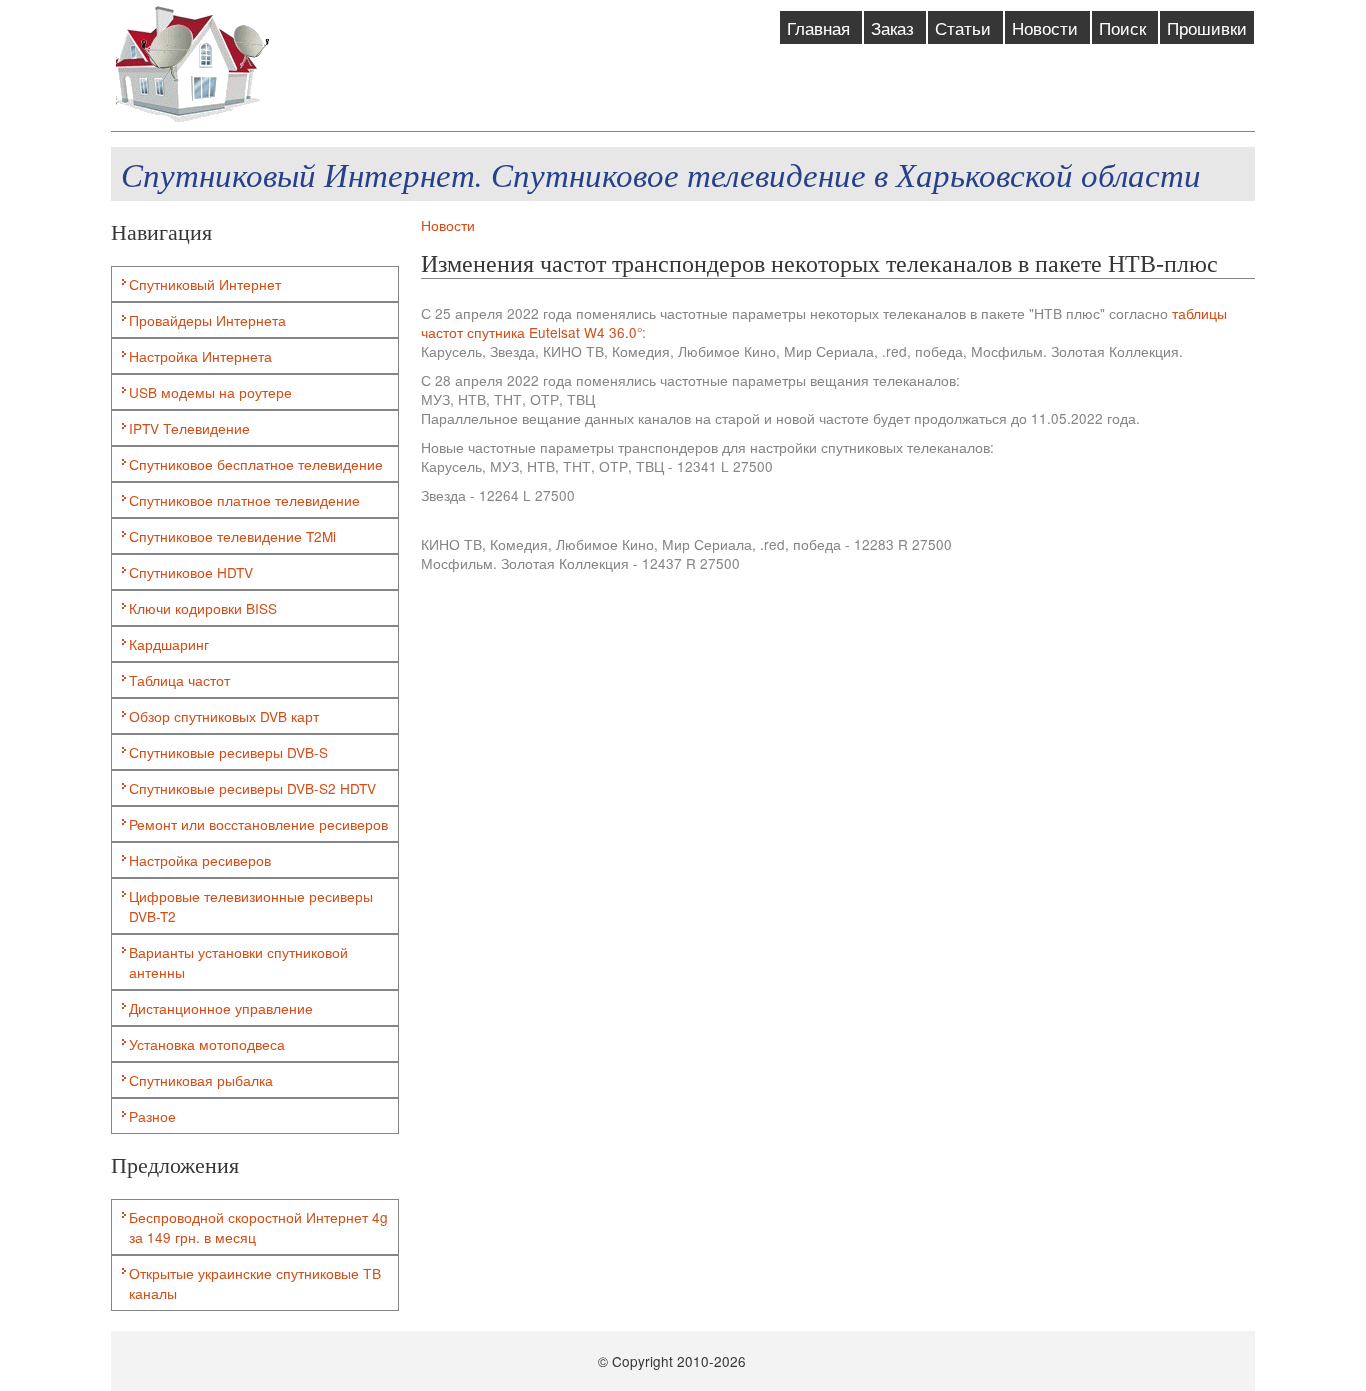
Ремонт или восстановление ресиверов (258, 824)
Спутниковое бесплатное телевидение (256, 464)
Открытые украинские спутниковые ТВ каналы (255, 1283)
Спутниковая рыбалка (201, 1080)
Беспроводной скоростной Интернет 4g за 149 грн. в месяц (258, 1227)
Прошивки (1207, 27)
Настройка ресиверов (200, 860)
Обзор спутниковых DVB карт (224, 716)
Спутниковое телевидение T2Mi (232, 536)
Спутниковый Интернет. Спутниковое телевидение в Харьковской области (661, 174)
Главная (821, 27)
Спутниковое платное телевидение (244, 500)
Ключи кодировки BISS (203, 608)
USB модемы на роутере (210, 392)
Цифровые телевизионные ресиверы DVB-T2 (251, 906)
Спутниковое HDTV (191, 572)
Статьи (965, 27)
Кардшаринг (169, 644)
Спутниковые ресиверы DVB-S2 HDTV (252, 788)
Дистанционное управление (221, 1008)
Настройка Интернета (200, 356)
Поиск (1125, 27)
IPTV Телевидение (189, 428)
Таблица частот (179, 680)
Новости (1047, 27)
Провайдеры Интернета (207, 320)
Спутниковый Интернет (205, 284)
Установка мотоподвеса (207, 1044)
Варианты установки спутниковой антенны (238, 962)
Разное (152, 1116)
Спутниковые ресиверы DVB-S (228, 752)
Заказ (895, 27)
